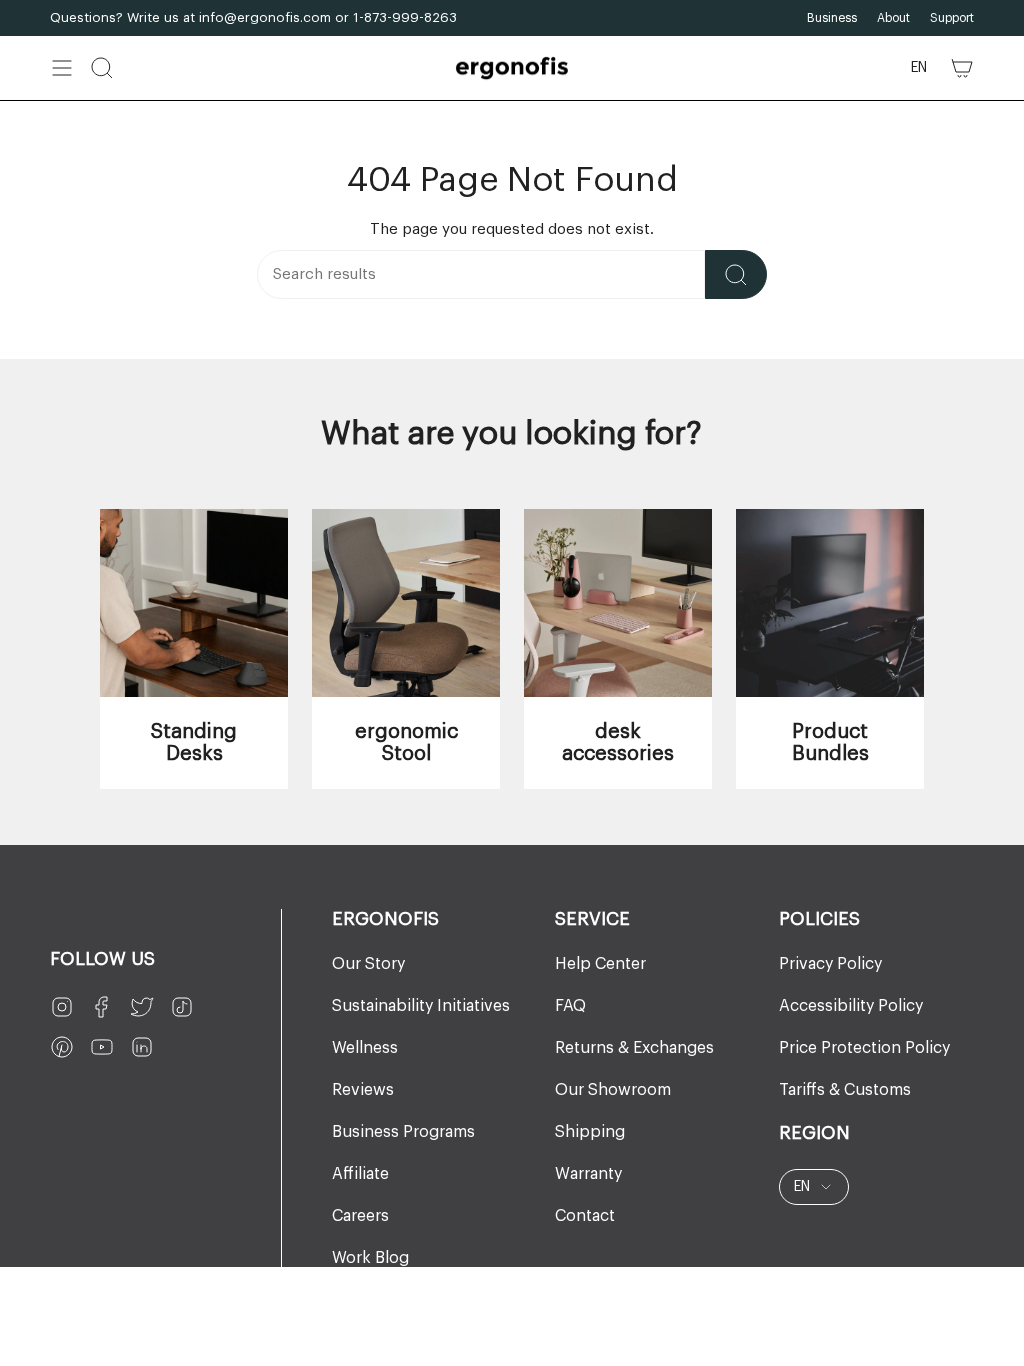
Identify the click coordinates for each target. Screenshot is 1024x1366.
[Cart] (962, 68)
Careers (360, 1216)
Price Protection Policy (864, 1048)
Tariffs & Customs (845, 1090)
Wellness (365, 1048)
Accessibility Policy (851, 1006)
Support (952, 18)
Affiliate (360, 1174)
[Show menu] (62, 68)
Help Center (600, 964)
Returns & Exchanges (634, 1048)
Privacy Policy (830, 964)
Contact (585, 1216)
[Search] (736, 274)
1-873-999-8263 (405, 17)
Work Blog (370, 1258)
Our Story (368, 964)
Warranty (588, 1174)
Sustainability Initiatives (421, 1006)
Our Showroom (613, 1090)
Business (832, 18)
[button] (102, 68)
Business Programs (403, 1132)
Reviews (363, 1090)
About (893, 18)
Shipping (590, 1132)
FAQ (570, 1006)
